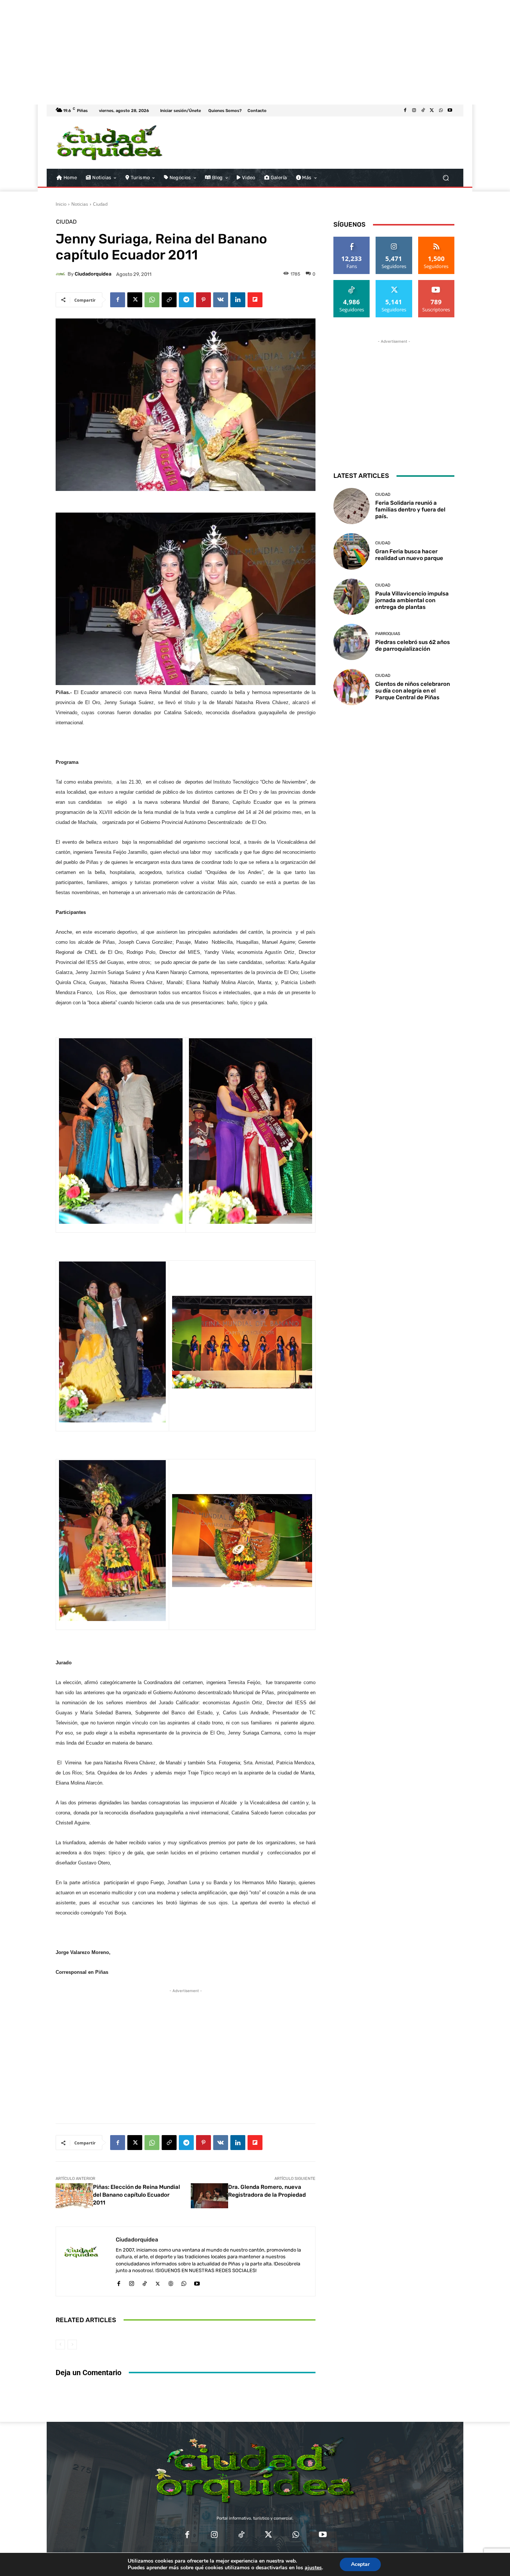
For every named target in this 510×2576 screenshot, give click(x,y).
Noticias (80, 204)
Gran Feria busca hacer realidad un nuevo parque (409, 555)
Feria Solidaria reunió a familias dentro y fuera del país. (410, 510)
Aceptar (360, 2564)
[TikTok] (423, 111)
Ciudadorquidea (93, 274)
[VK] (221, 300)
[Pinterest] (203, 300)
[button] (446, 178)
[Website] (171, 2282)
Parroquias (388, 634)
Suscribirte (436, 283)
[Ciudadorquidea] (62, 274)
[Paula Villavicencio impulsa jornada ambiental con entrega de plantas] (352, 597)
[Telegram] (186, 300)
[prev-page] (60, 2345)
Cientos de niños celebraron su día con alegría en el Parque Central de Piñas (413, 691)
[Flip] (255, 300)
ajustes (313, 2568)
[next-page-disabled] (72, 2345)
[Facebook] (405, 111)
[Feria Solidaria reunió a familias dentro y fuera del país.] (352, 506)
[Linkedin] (238, 300)
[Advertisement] (224, 52)
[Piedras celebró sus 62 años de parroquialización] (352, 642)
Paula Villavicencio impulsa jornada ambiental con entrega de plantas (412, 600)
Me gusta (352, 239)
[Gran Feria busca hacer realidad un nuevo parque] (352, 551)
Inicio (61, 204)
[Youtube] (450, 111)
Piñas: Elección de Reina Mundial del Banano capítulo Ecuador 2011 (136, 2195)
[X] (432, 111)
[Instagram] (414, 111)
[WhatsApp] (441, 111)
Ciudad (100, 204)
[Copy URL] (169, 300)
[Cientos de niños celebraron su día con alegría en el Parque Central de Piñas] (352, 687)
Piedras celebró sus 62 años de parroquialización (413, 645)
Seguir (394, 239)
